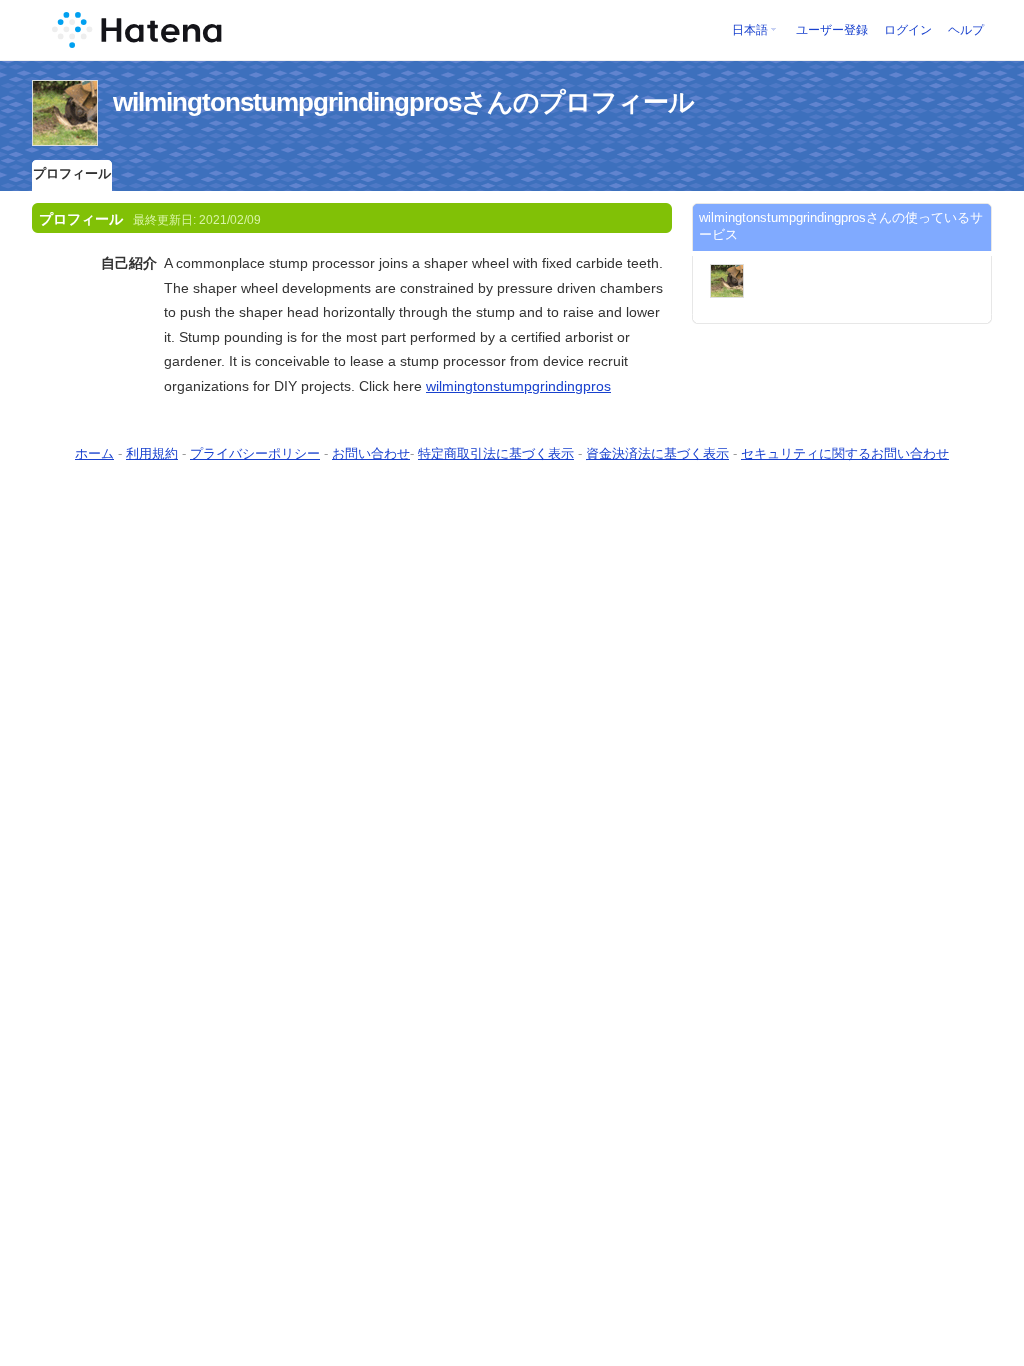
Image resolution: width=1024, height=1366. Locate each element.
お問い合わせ (371, 453)
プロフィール (72, 173)
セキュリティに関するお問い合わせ (845, 453)
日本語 (750, 30)
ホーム (94, 453)
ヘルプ (966, 30)
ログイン (908, 30)
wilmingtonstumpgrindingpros (518, 386)
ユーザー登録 (832, 30)
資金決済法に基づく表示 (657, 453)
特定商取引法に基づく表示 (496, 453)
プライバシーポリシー (255, 453)
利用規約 (152, 453)
